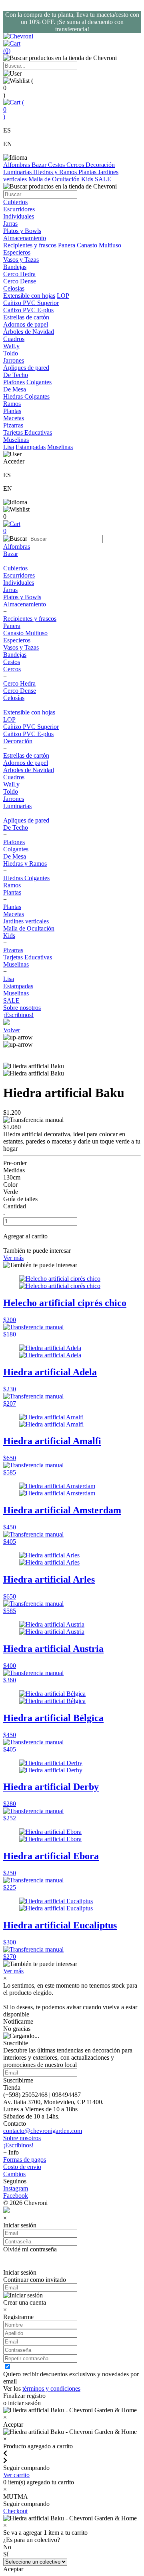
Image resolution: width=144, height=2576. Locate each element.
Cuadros (14, 777)
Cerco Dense (20, 691)
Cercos (76, 165)
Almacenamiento (25, 604)
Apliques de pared (26, 820)
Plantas (88, 172)
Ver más (13, 1258)
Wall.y (11, 784)
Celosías (14, 698)
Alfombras (17, 165)
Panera (67, 245)
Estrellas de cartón (26, 755)
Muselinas (60, 447)
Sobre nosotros (22, 1008)
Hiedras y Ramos (56, 172)
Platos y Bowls (22, 597)
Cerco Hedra (19, 683)
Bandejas (15, 655)
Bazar (40, 165)
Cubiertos (15, 568)
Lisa (9, 447)
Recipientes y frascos (30, 245)
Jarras (10, 590)
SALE (103, 179)
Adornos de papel (26, 763)
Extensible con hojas (29, 296)
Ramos (12, 885)
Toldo (11, 791)
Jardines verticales (26, 921)
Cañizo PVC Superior (31, 727)
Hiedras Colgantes (26, 878)
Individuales (19, 583)
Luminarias (18, 172)
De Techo (16, 828)
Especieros (17, 252)
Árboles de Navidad (29, 770)
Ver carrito (16, 2475)
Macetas (14, 914)
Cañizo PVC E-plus (28, 734)
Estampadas (31, 447)
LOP (63, 296)
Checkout (15, 2511)
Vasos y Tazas (21, 647)
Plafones (14, 382)
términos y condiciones (51, 2388)
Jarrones (14, 799)
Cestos (57, 165)
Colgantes (39, 382)
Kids (88, 179)
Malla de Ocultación (55, 179)
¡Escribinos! (18, 1015)
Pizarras (13, 950)
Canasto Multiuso (99, 245)
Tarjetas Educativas (28, 957)
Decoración (100, 165)
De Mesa (15, 856)
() (14, 109)
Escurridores (19, 575)
